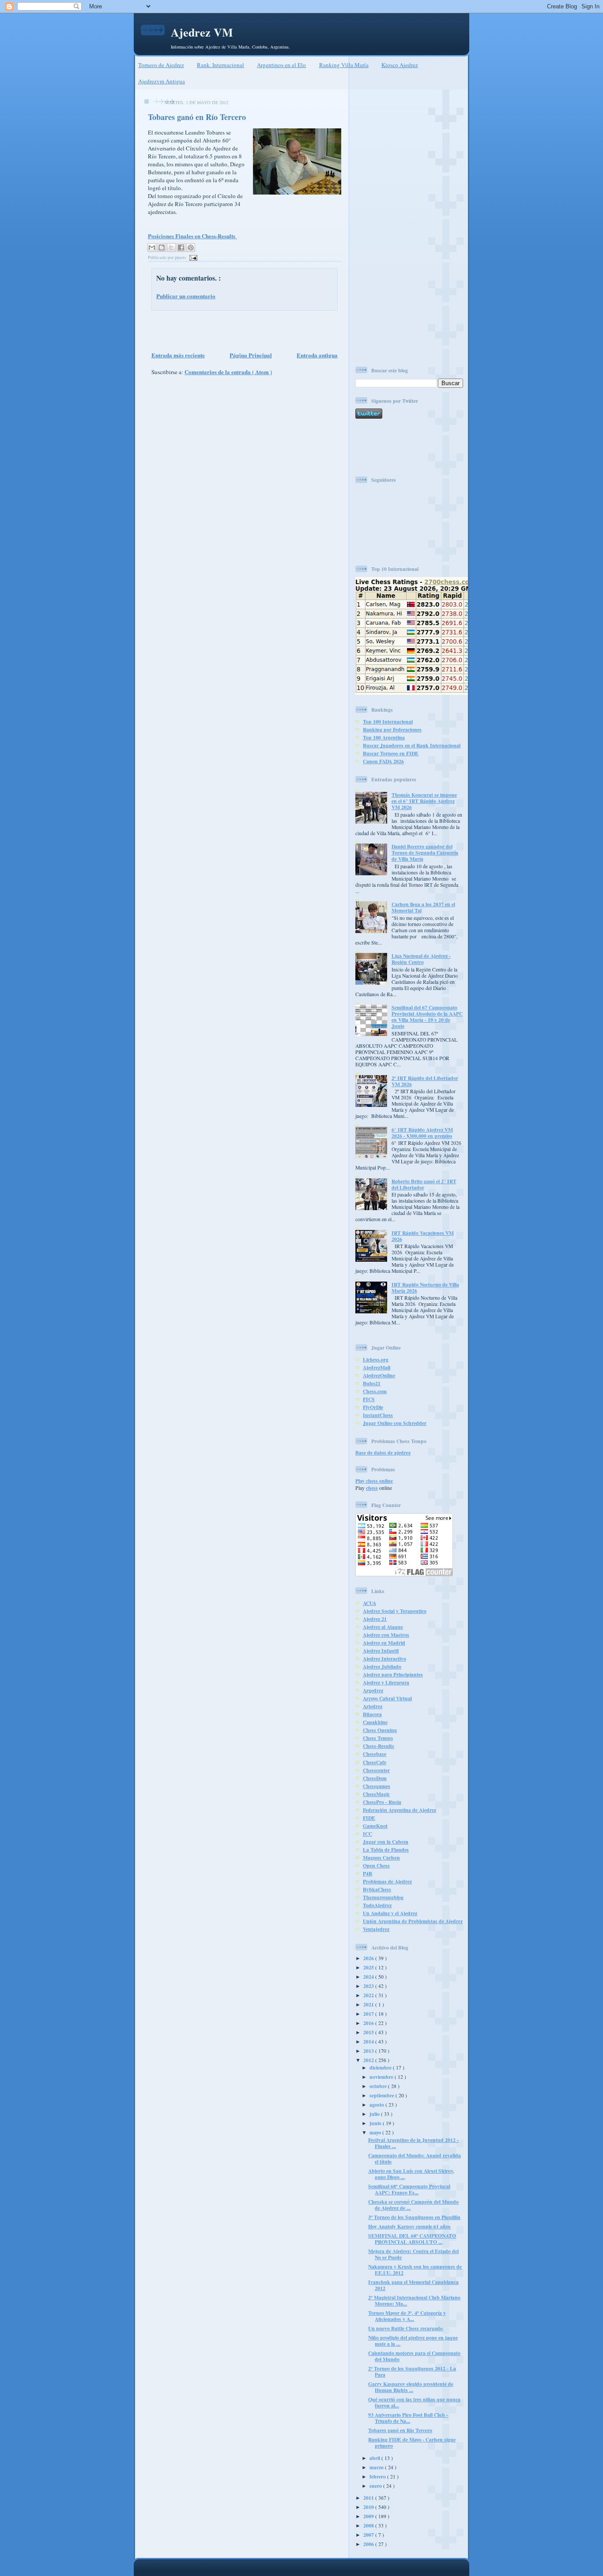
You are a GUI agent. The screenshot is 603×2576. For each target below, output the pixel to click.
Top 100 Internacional (388, 722)
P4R (367, 1873)
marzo (377, 2467)
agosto (377, 2105)
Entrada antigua (317, 355)
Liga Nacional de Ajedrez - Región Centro (421, 959)
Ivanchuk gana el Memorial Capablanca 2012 (413, 2285)
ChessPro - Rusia (382, 1802)
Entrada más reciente (178, 355)
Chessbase (375, 1754)
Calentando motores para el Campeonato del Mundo (414, 2356)
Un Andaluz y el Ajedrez (390, 1913)
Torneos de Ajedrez (161, 65)
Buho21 (372, 1383)
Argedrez (373, 1690)
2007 (369, 2535)
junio (376, 2123)
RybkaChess (377, 1889)
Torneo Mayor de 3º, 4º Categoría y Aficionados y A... (407, 2316)
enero (376, 2486)
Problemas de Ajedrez (387, 1881)
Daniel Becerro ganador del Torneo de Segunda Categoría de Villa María (425, 853)
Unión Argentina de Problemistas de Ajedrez (413, 1921)
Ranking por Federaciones (392, 729)
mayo (376, 2132)
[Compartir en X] (171, 247)
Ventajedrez (376, 1929)
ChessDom (375, 1778)
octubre (379, 2086)
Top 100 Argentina (384, 737)
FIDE (369, 1818)
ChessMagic (376, 1794)
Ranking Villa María (344, 65)
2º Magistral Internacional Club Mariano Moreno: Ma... (414, 2300)
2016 (369, 2023)
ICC (367, 1834)
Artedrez (373, 1706)
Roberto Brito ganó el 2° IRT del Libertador (424, 1184)
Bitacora (372, 1714)
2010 (369, 2507)
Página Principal (251, 355)
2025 (369, 1967)
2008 (369, 2525)
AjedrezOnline (379, 1375)
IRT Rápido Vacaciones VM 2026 (423, 1236)
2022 (369, 1995)
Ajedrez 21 (375, 1619)
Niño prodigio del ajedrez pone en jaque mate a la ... (413, 2341)
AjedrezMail (377, 1367)
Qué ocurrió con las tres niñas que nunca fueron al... (414, 2402)
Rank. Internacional (220, 65)
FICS (369, 1399)
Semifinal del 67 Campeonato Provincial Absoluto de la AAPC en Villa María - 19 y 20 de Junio (427, 1017)
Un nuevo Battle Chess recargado (405, 2328)
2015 (369, 2032)
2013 (369, 2051)
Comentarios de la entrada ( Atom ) (228, 372)
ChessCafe (375, 1762)
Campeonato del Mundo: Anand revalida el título (415, 2158)
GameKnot (375, 1826)
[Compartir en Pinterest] (191, 247)
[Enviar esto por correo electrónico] (152, 247)
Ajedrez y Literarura (386, 1682)
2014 (369, 2042)
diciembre (381, 2068)
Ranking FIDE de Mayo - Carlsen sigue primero (412, 2443)
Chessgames (377, 1786)
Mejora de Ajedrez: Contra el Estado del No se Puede (413, 2254)
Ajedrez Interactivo (384, 1659)
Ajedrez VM (202, 32)
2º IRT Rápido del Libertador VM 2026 (425, 1081)
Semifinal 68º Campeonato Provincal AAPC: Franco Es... (409, 2189)
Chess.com (375, 1391)
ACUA (369, 1603)
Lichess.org (376, 1359)
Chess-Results (379, 1746)
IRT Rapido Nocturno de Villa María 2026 (425, 1288)
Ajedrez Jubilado (382, 1667)
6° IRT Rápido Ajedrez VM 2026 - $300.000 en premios (422, 1133)
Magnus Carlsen (381, 1858)
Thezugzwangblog (383, 1897)
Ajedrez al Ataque (383, 1627)
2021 (369, 2004)
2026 (369, 1958)
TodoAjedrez (377, 1905)
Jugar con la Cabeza (386, 1842)
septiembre (383, 2095)
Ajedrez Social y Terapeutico (395, 1611)
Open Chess (376, 1865)
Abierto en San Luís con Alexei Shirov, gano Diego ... (411, 2174)
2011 (369, 2498)
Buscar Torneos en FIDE (391, 753)
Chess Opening (380, 1730)
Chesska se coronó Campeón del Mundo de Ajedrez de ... (413, 2205)
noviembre (382, 2077)
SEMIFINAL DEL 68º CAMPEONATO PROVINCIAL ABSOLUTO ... (412, 2239)
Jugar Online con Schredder (395, 1423)
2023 (369, 1986)
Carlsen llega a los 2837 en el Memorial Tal (423, 907)
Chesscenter (376, 1770)
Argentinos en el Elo (281, 65)
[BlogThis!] (162, 247)
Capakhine (375, 1722)
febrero (378, 2477)
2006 (369, 2544)
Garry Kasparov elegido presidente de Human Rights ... (411, 2387)
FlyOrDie (373, 1407)
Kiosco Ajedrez (400, 65)
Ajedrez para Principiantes (393, 1674)
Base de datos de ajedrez (383, 1453)
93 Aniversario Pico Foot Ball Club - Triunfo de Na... (408, 2418)
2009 (369, 2516)
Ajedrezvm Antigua (162, 81)
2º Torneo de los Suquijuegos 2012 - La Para (412, 2372)
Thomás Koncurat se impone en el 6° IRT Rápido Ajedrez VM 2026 (424, 801)
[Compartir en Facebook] (181, 247)
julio (375, 2114)
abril (375, 2458)
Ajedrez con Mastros (386, 1635)
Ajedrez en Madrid (384, 1643)
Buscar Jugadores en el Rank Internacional (412, 745)
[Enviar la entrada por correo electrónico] (192, 257)
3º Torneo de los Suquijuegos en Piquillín (414, 2217)
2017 (369, 2014)
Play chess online (374, 1481)
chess (372, 1488)
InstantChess (378, 1415)
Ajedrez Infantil (381, 1651)
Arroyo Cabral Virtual (387, 1698)
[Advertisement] (242, 330)
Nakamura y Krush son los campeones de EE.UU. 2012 (415, 2270)
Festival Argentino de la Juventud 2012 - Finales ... (413, 2143)
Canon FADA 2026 (383, 761)
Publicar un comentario (186, 296)
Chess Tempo (378, 1738)
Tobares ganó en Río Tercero (197, 117)
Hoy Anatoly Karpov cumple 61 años (409, 2226)
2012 (369, 2060)
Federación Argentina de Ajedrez (399, 1810)
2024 (369, 1977)
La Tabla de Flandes (386, 1850)
